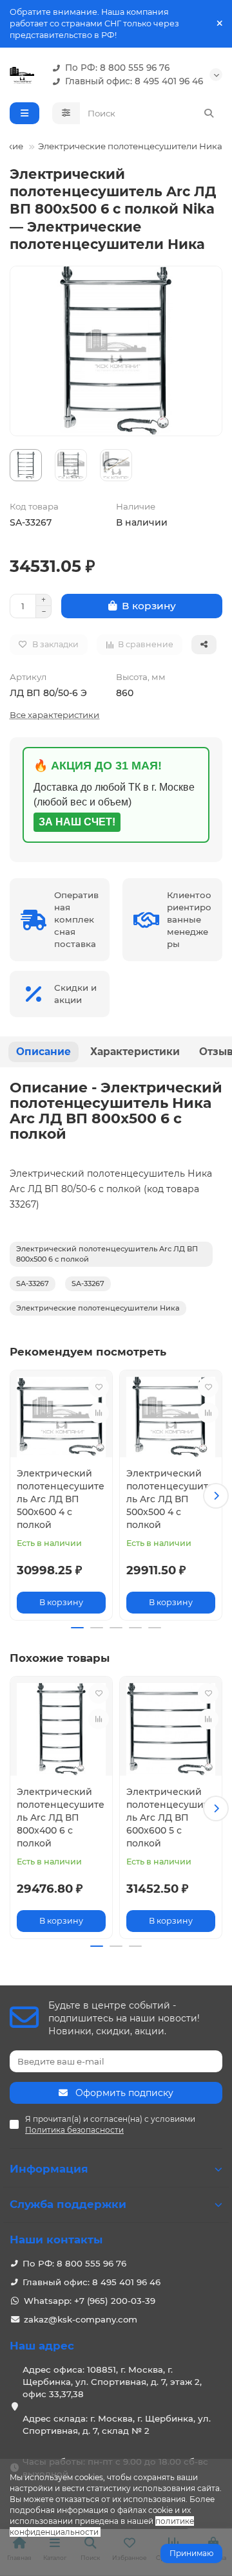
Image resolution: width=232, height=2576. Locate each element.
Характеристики (135, 1052)
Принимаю (191, 2553)
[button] (16, 1496)
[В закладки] (99, 1387)
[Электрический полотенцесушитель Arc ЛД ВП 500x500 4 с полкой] (171, 1417)
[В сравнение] (99, 1413)
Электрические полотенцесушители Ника (130, 146)
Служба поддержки (68, 2204)
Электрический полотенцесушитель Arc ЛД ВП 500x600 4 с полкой (61, 1499)
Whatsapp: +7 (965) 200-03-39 (90, 2301)
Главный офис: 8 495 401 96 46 (134, 81)
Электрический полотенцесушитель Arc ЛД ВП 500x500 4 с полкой (170, 1499)
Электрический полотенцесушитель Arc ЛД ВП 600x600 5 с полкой (170, 1817)
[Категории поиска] (66, 113)
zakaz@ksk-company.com (81, 2319)
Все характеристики (54, 715)
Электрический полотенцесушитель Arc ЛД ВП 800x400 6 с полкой (61, 1817)
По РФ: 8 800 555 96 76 (117, 68)
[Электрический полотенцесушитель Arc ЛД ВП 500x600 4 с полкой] (61, 1417)
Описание (43, 1052)
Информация (49, 2169)
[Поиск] (209, 113)
